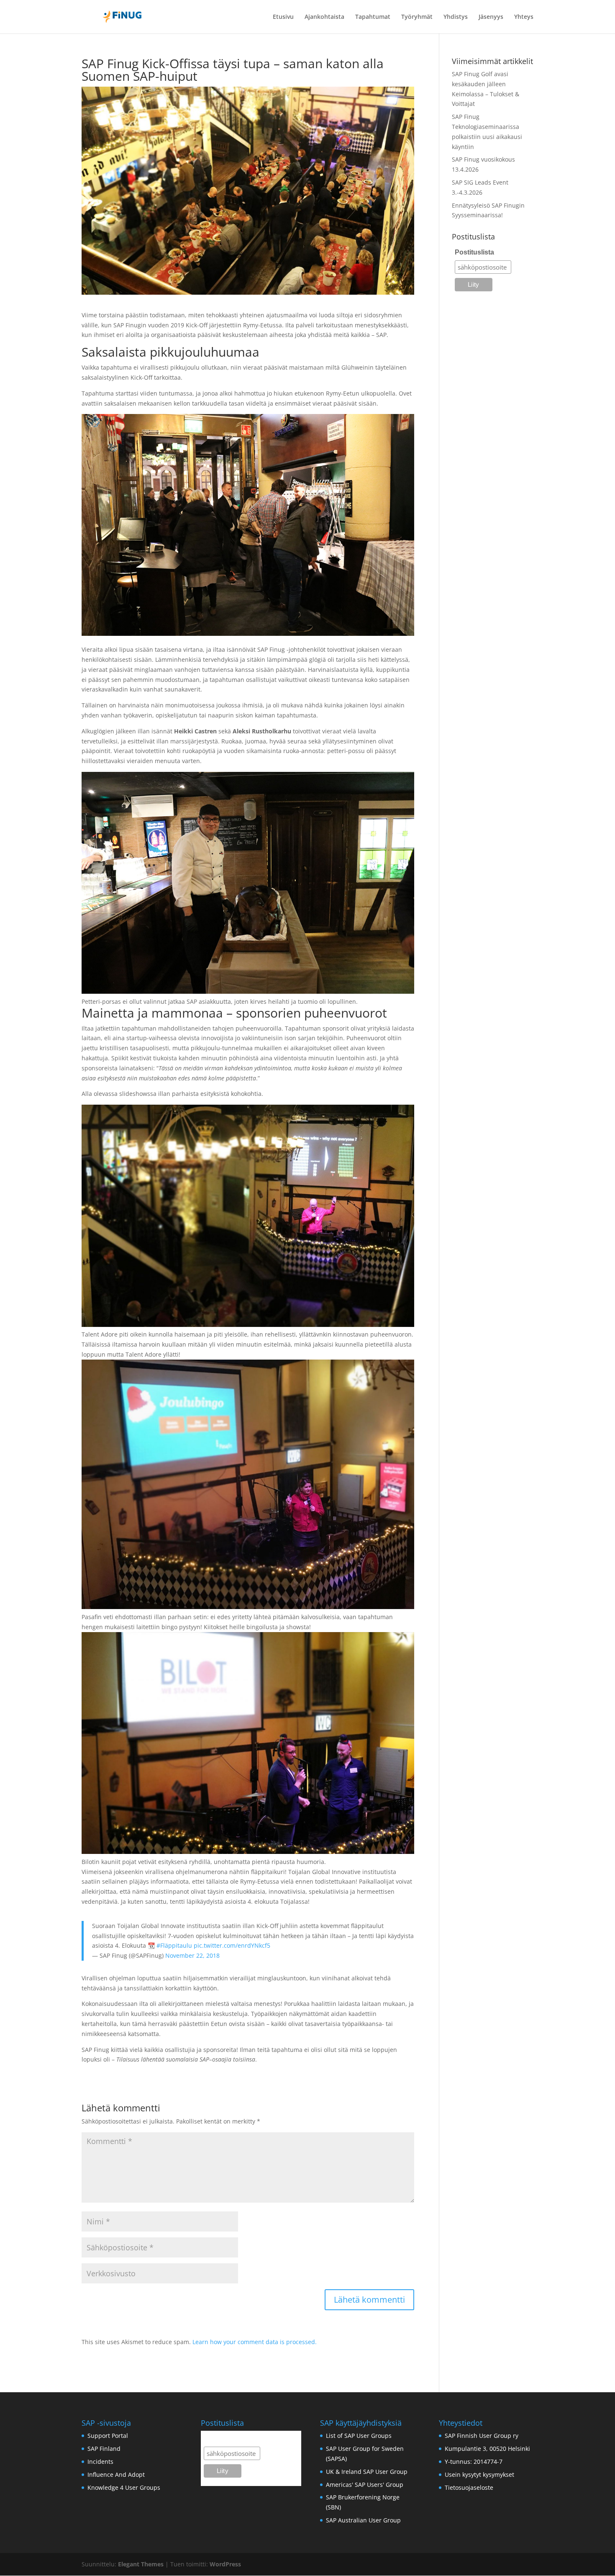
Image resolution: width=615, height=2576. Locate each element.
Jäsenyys (491, 17)
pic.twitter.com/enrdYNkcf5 (232, 1945)
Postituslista (474, 252)
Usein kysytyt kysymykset (479, 2474)
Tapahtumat (373, 17)
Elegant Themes (141, 2564)
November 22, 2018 (192, 1955)
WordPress (225, 2564)
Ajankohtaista (324, 17)
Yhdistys (456, 17)
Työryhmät (417, 17)
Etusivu (283, 17)
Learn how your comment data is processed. (255, 2342)
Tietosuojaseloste (469, 2487)
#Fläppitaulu (174, 1945)
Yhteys (524, 17)
